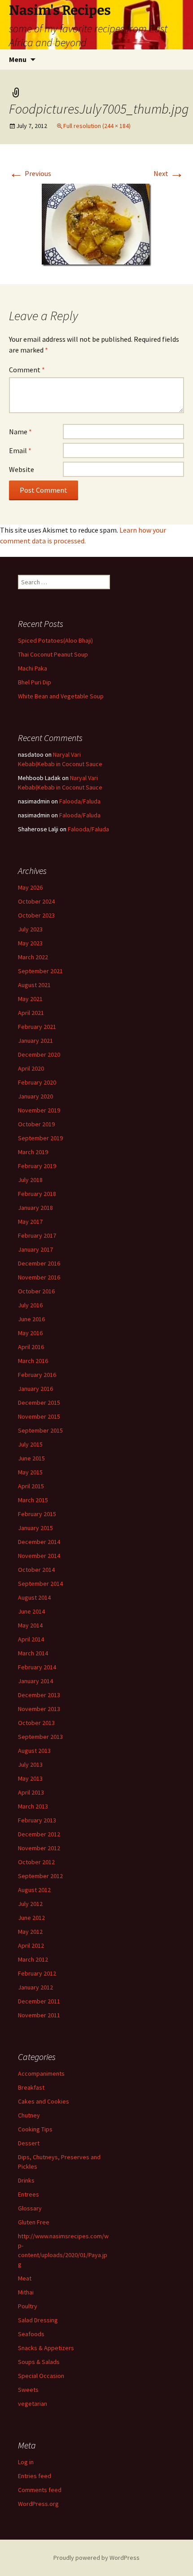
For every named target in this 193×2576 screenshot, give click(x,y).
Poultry (28, 2306)
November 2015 (39, 1416)
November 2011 (39, 2015)
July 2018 (30, 1180)
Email (20, 450)
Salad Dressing (38, 2320)
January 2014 (35, 1681)
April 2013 (31, 1792)
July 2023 (30, 929)
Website (22, 469)
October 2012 (36, 1862)
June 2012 (31, 1918)
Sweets (28, 2390)
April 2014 (31, 1639)
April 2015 (31, 1486)
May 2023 (30, 943)
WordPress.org (38, 2504)
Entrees (29, 2194)
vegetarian (33, 2404)
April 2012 (31, 1945)
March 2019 (33, 1152)
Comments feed (40, 2490)
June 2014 (31, 1611)
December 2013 (39, 1695)
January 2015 (35, 1528)
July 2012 (30, 1904)
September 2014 (40, 1584)
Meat (25, 2278)
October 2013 (36, 1723)
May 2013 (30, 1778)
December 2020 (39, 1054)
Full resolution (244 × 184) (97, 126)
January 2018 (35, 1208)
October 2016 (36, 1291)
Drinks (26, 2180)
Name (20, 432)
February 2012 (37, 1973)
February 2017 (37, 1235)
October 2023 (36, 915)
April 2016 (31, 1347)
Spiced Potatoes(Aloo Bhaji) (55, 640)
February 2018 (37, 1194)
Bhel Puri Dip (35, 682)
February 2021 (37, 1027)
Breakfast (31, 2087)
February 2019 (37, 1166)
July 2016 (30, 1305)
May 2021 (30, 999)
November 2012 (39, 1848)
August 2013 (34, 1751)
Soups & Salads (39, 2362)
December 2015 (39, 1403)
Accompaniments (41, 2073)
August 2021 (34, 985)
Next (169, 173)
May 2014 (30, 1625)
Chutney (29, 2115)
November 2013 (39, 1709)
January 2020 (35, 1096)
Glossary (30, 2208)
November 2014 (39, 1556)
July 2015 (30, 1444)
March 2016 (33, 1361)
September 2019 (40, 1138)
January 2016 (35, 1389)
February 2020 (37, 1082)
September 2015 (40, 1430)
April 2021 (31, 1013)
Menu (18, 59)
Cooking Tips (35, 2129)
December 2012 (39, 1834)
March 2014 (33, 1653)
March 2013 (33, 1806)
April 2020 (31, 1068)
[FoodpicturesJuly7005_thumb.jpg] (96, 224)
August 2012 (34, 1890)
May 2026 (30, 887)
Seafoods (31, 2334)
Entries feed (35, 2476)
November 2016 (39, 1277)
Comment (27, 370)
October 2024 (36, 901)
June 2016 (31, 1319)
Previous (30, 173)
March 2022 (33, 957)
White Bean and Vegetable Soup (61, 696)
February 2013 (37, 1820)
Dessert (29, 2143)
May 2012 (30, 1932)
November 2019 (39, 1110)
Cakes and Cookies (44, 2101)
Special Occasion (41, 2376)
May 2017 (30, 1222)
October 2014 (36, 1570)
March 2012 (33, 1959)
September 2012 (40, 1876)
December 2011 (39, 2001)
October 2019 (36, 1124)
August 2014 (34, 1597)
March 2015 (33, 1500)
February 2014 (37, 1667)
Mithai (26, 2292)
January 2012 (35, 1987)
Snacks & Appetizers (46, 2348)
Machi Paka (33, 668)
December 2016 (39, 1263)
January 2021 (35, 1041)
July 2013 (30, 1764)
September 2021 (40, 971)
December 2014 (39, 1542)
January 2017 (35, 1249)
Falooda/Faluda (80, 801)
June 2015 (31, 1458)
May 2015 (30, 1472)
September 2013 (40, 1737)
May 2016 (30, 1333)
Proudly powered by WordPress (96, 2558)
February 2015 (37, 1514)
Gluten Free (34, 2222)
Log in (26, 2462)
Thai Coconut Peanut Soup (53, 654)
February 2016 (37, 1375)
